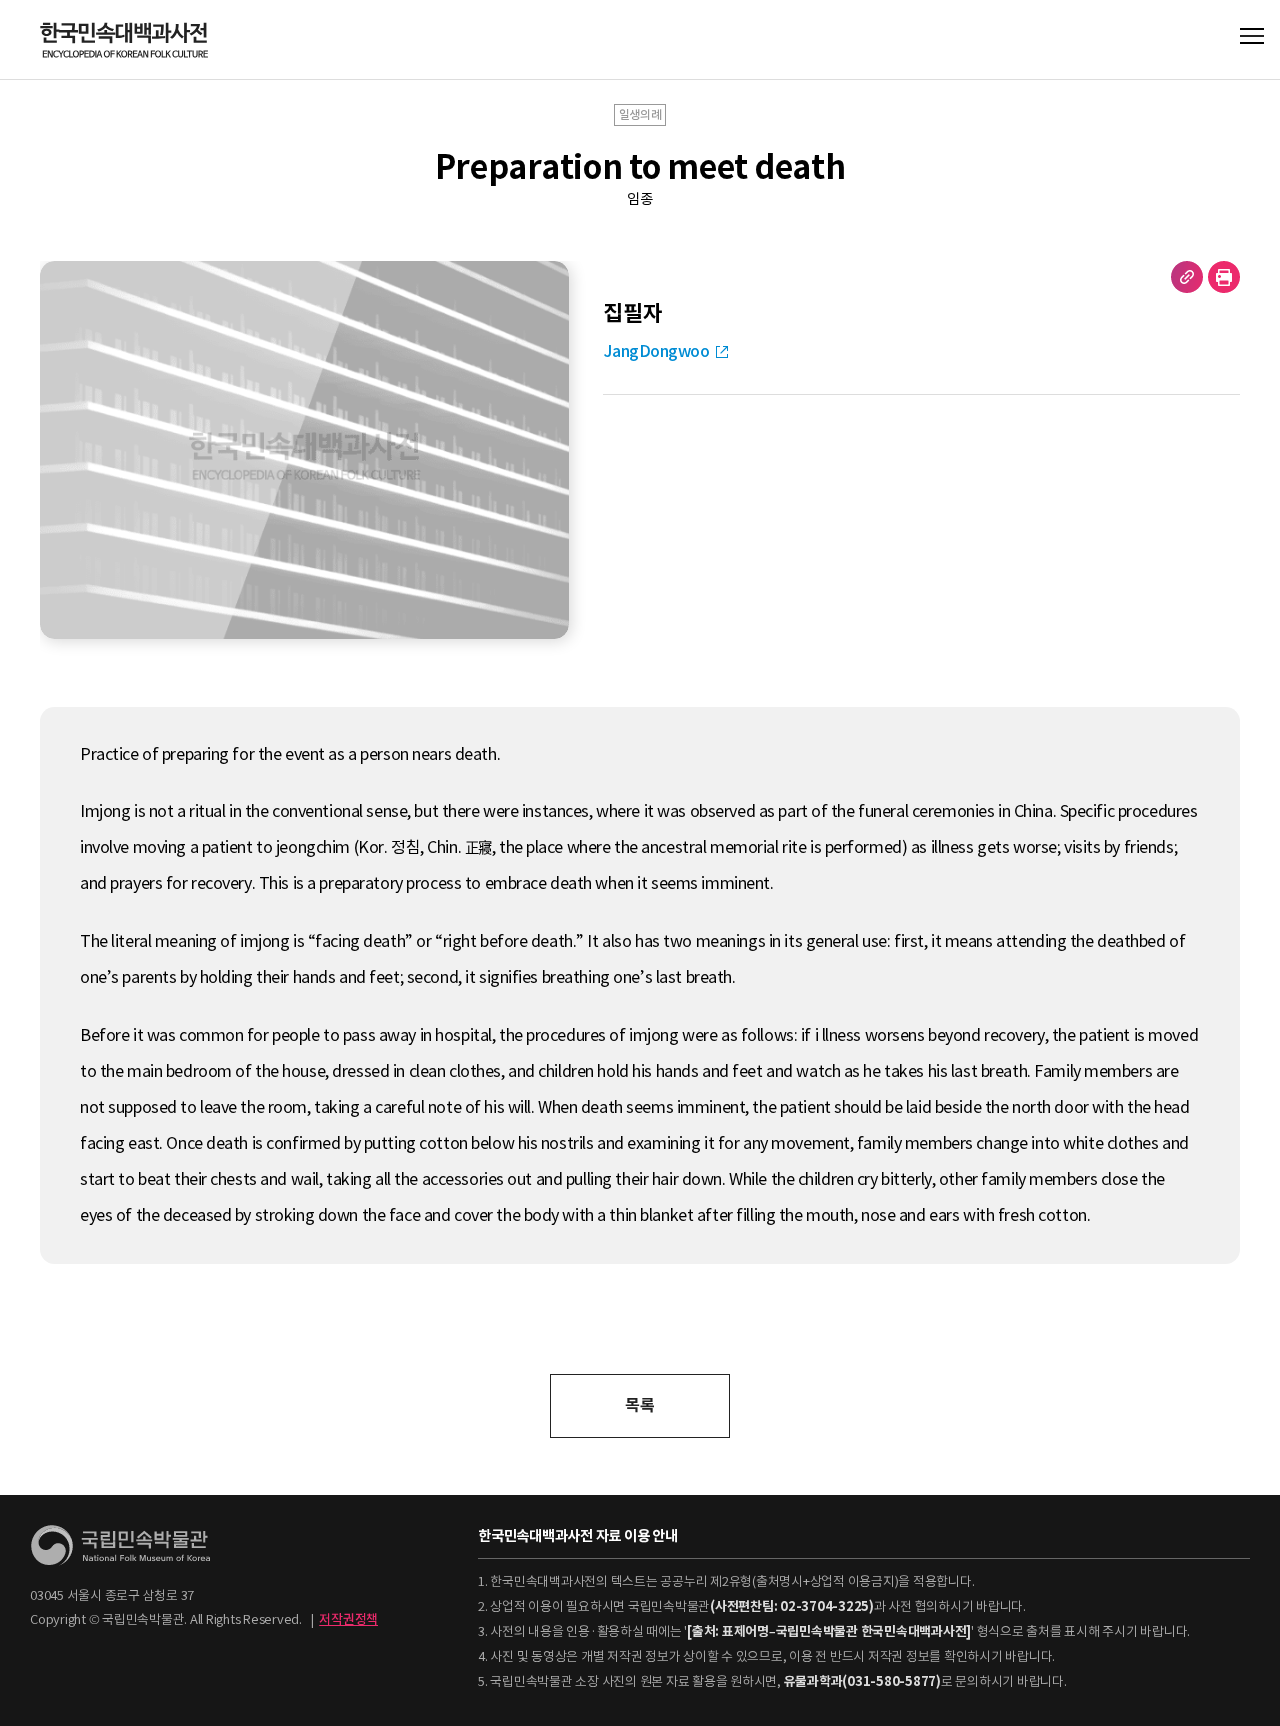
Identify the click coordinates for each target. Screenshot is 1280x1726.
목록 (639, 1405)
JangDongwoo (656, 351)
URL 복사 (1187, 277)
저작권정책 (348, 1619)
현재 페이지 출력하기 (1224, 277)
